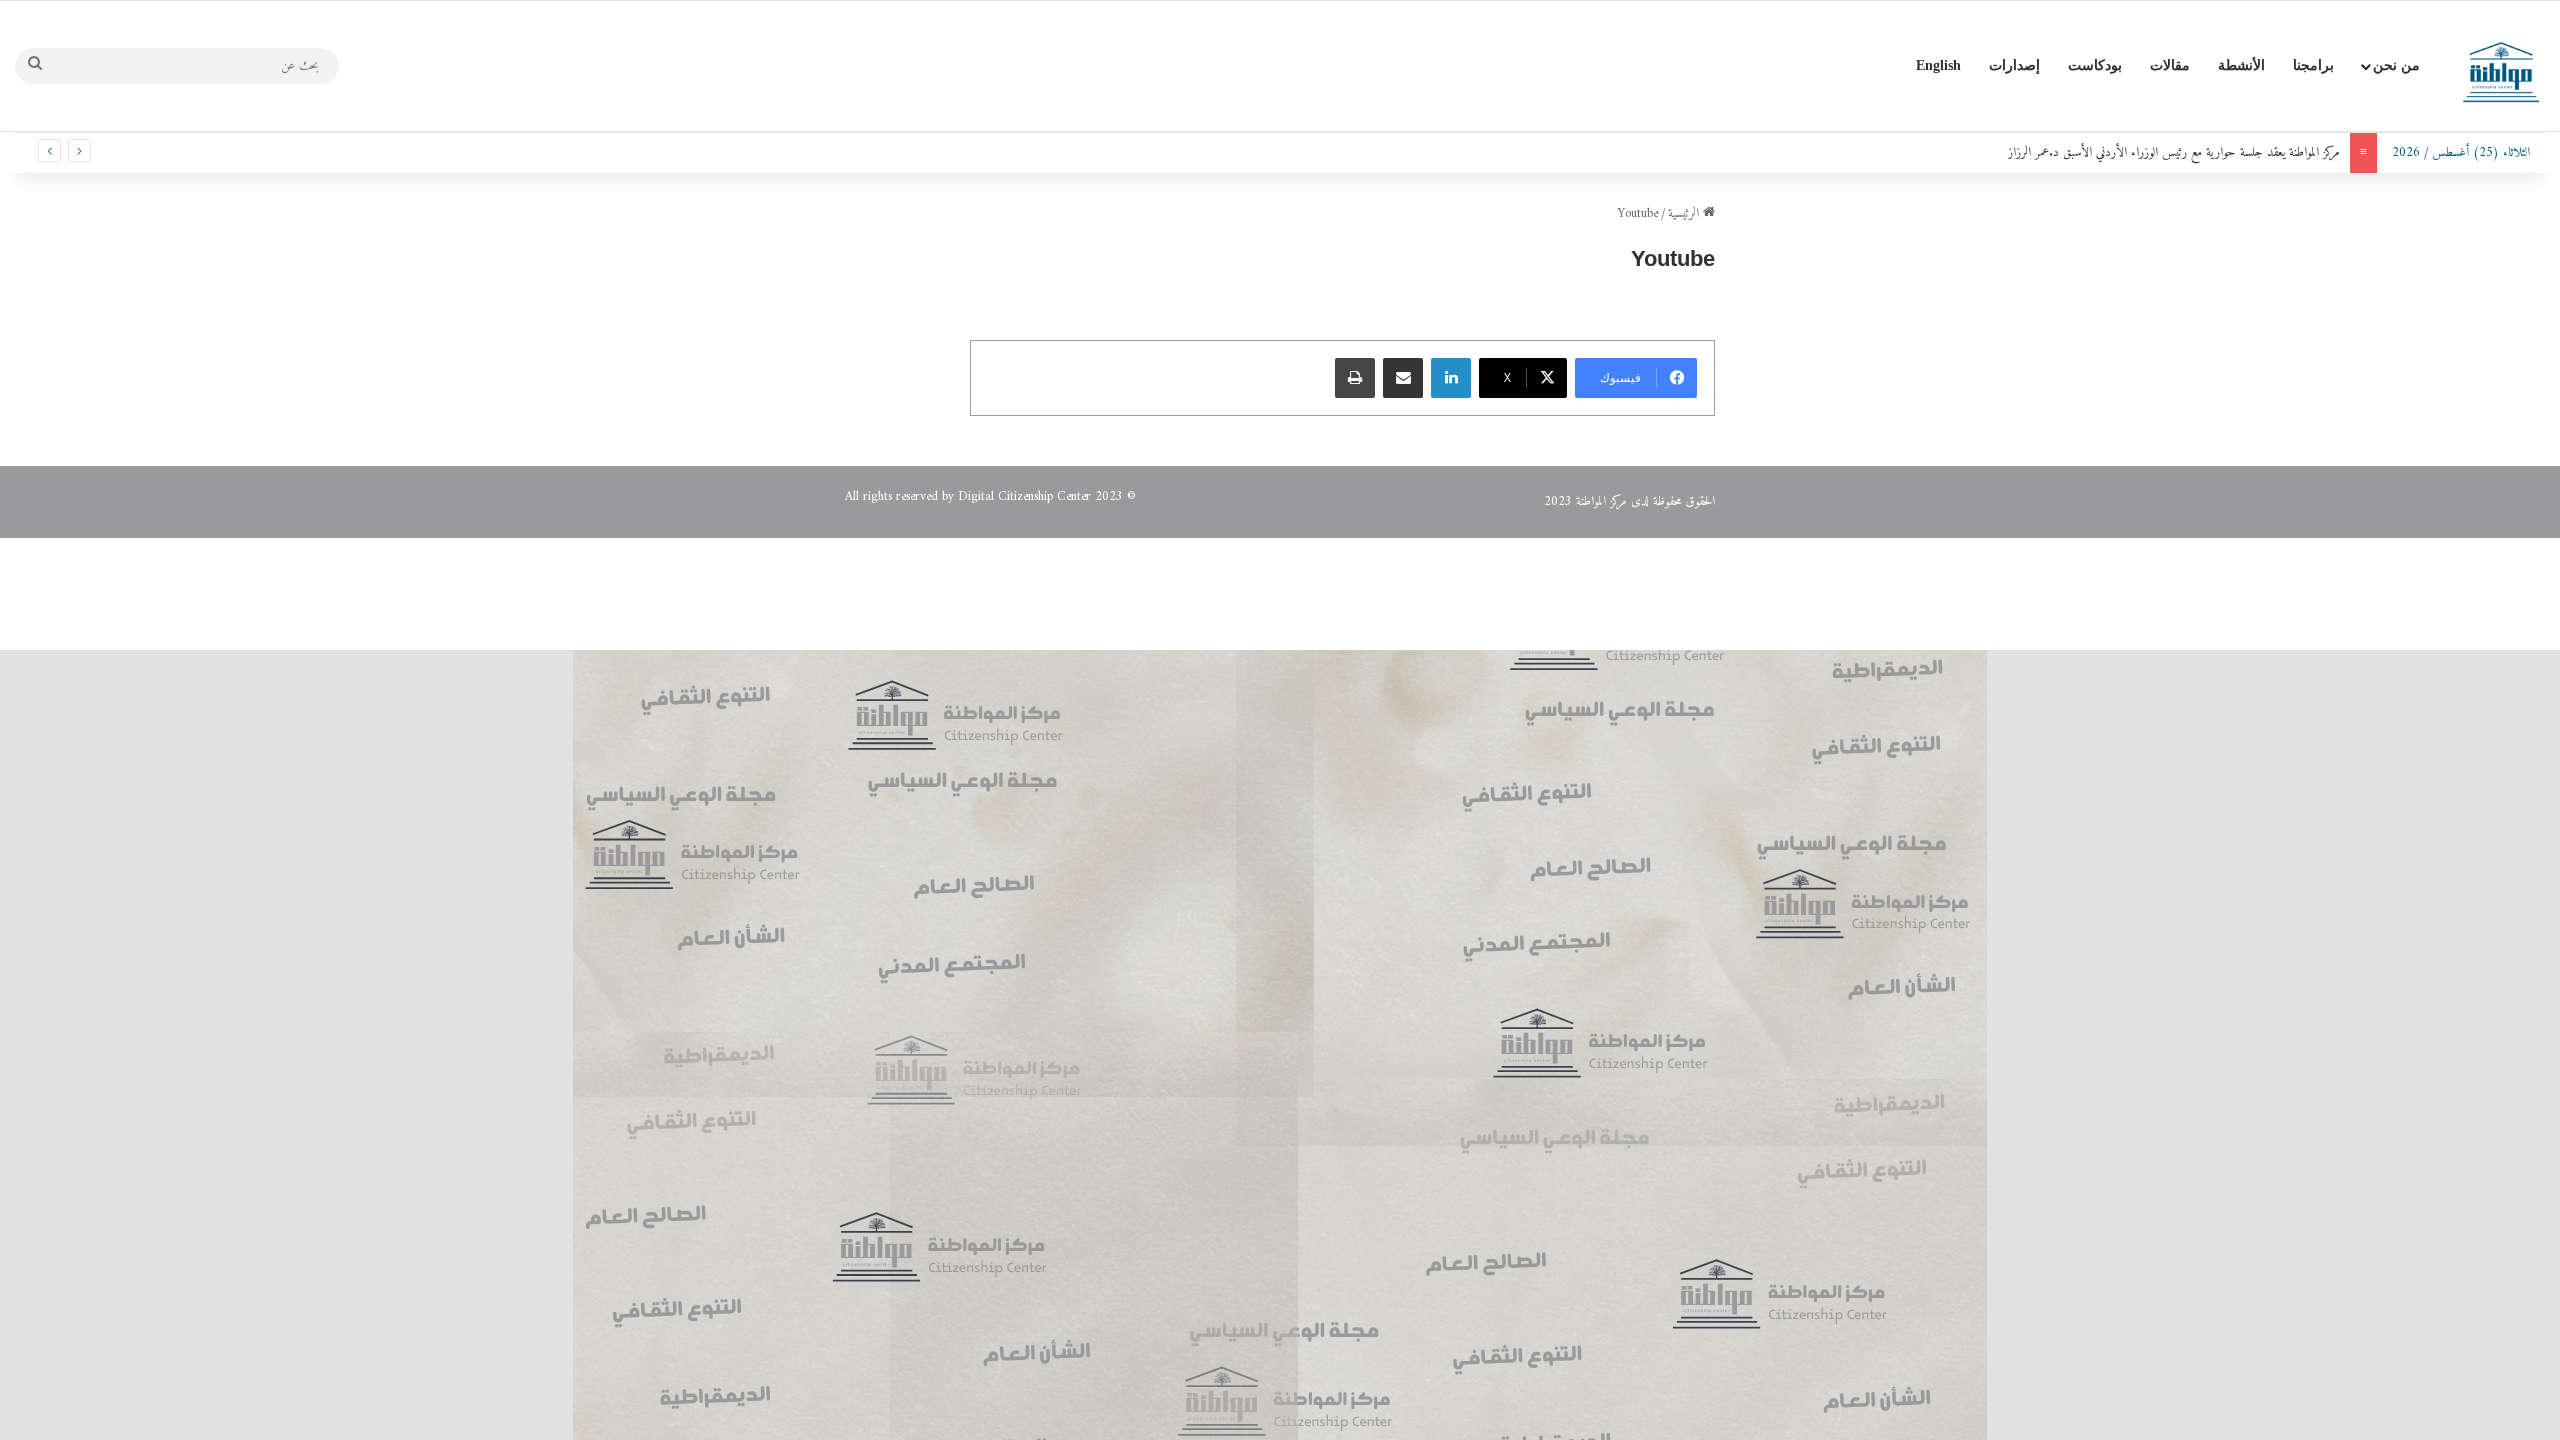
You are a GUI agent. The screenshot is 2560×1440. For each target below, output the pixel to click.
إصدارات (2014, 65)
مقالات (2170, 65)
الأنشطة (2241, 65)
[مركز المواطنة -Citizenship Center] (2500, 66)
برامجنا (2313, 65)
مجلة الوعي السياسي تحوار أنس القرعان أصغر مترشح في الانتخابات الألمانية (2188, 152)
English (1938, 65)
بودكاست (2095, 65)
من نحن (2396, 65)
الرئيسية (1685, 213)
